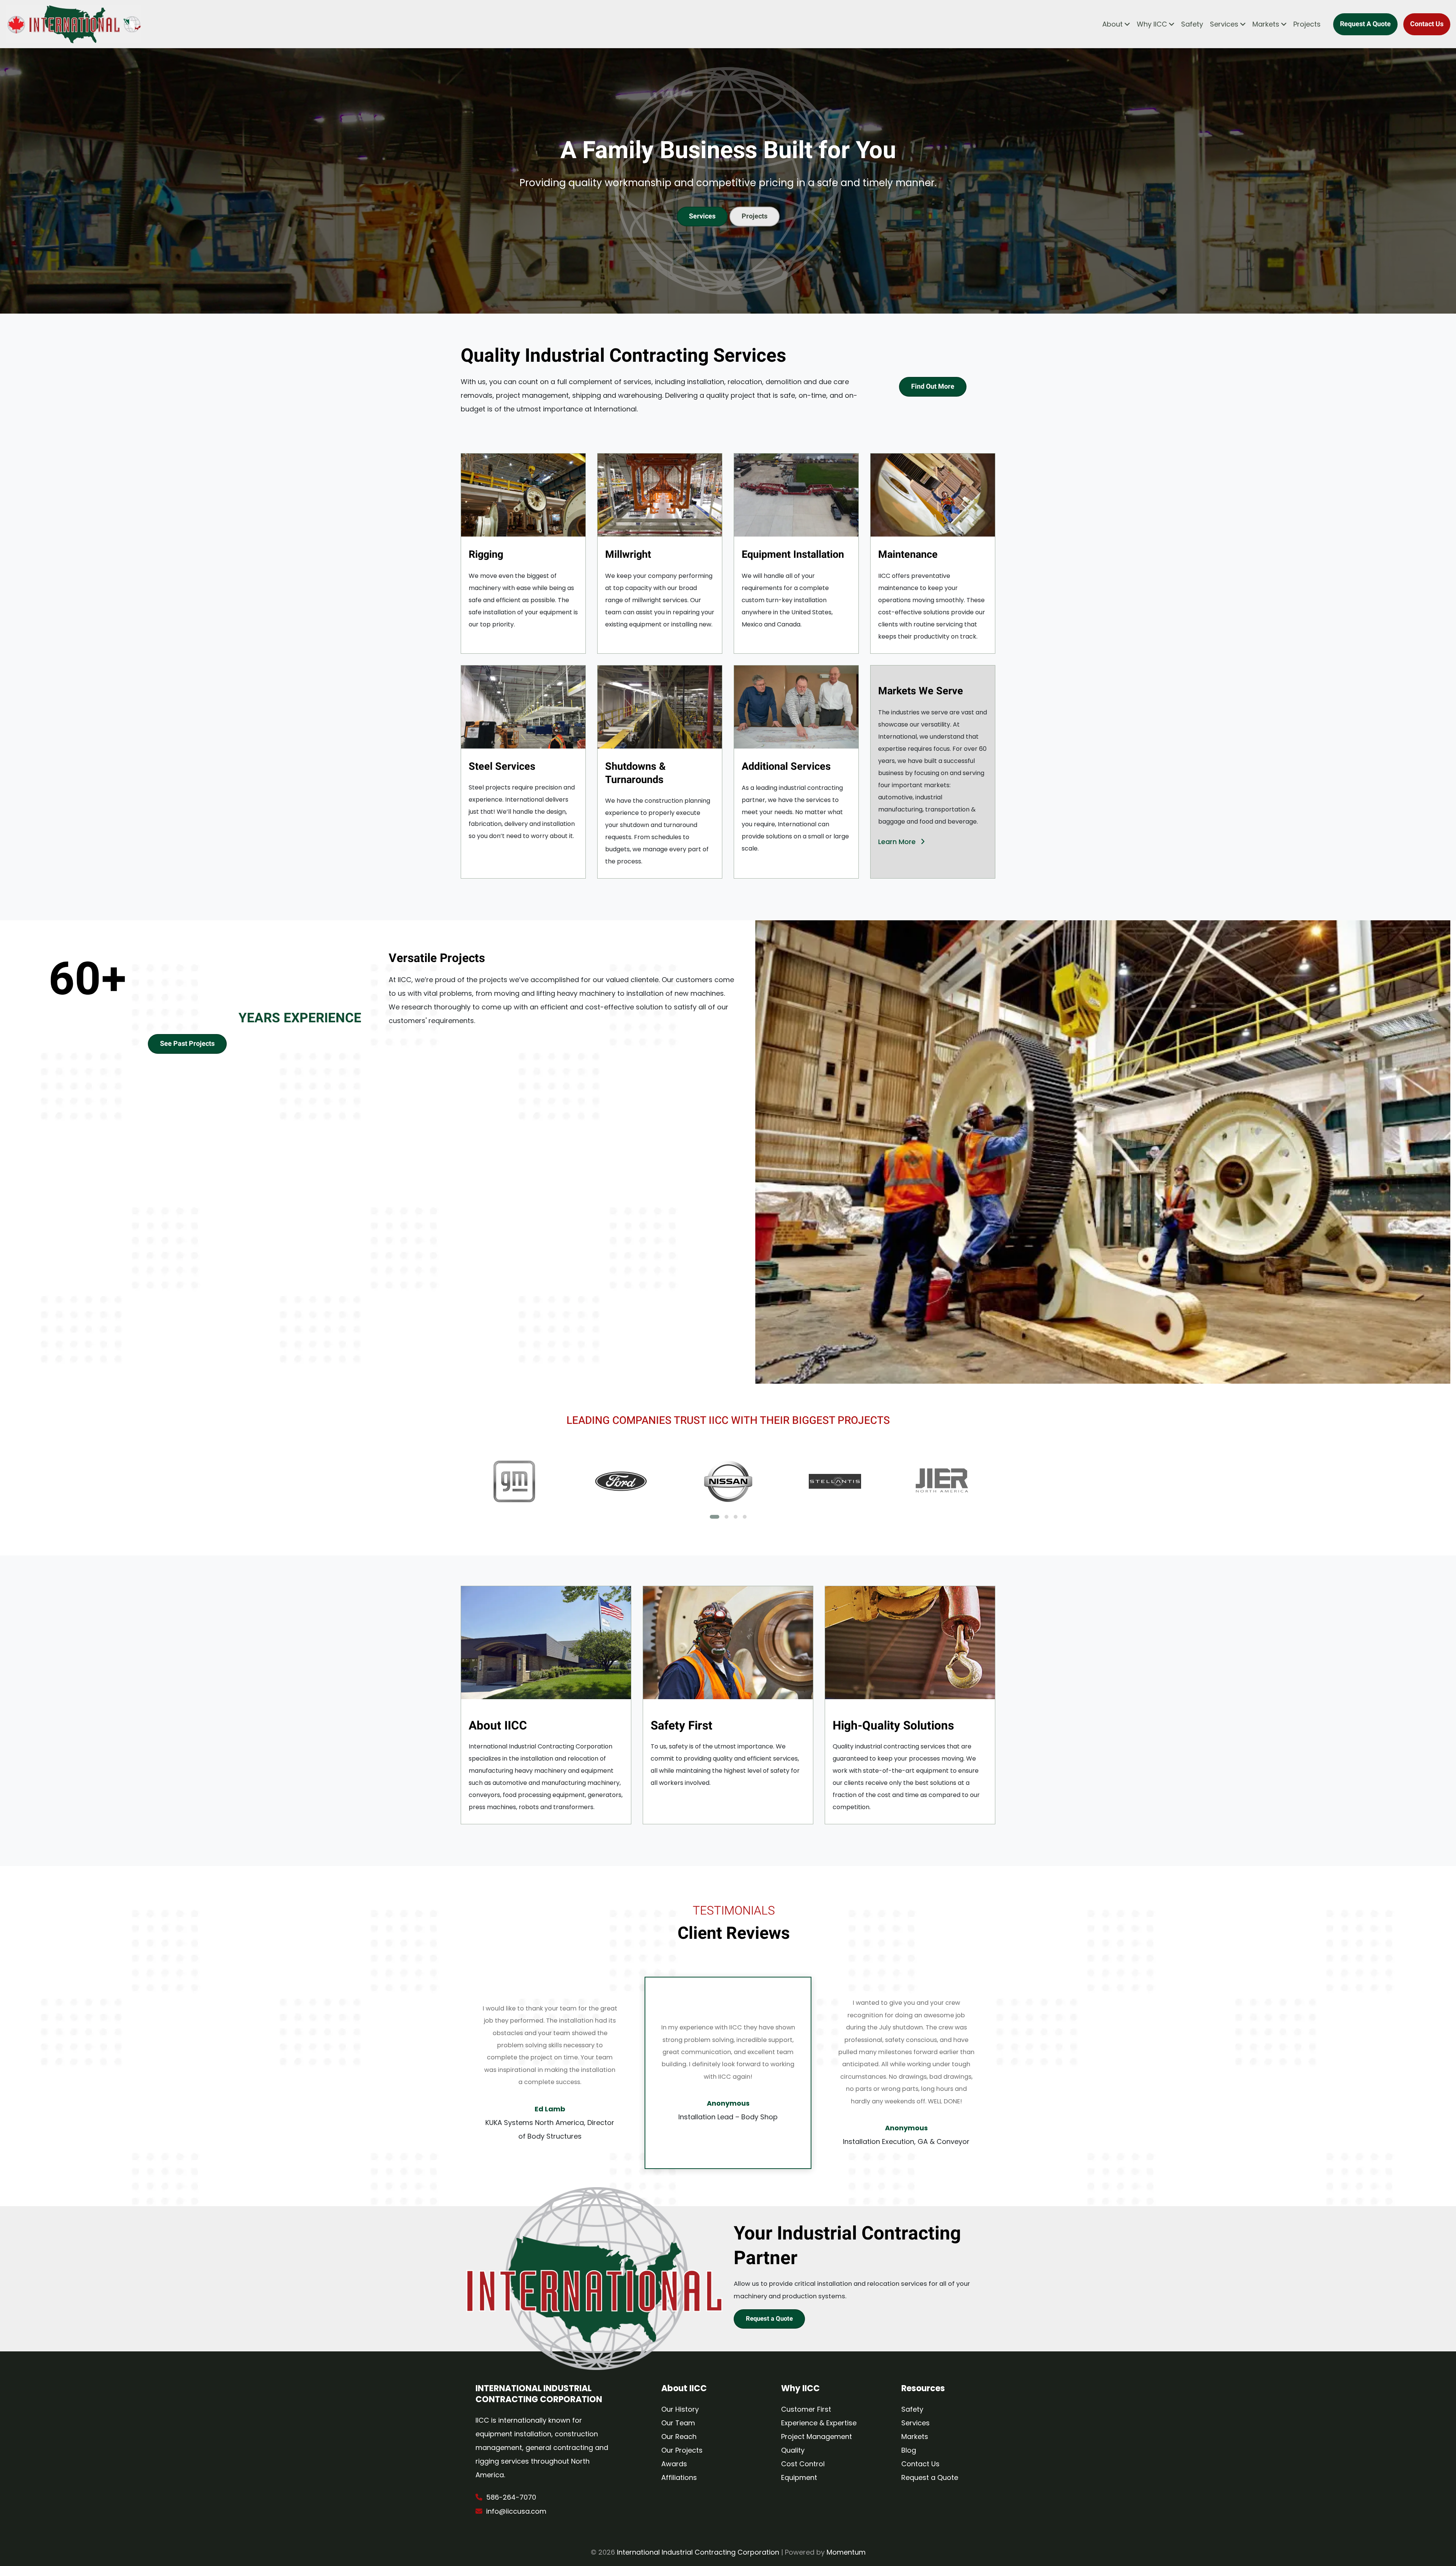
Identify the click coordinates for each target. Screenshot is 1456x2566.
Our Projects (682, 2450)
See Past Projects (187, 1044)
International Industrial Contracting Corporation (698, 2552)
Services (1224, 24)
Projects (1307, 24)
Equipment (799, 2477)
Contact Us (1427, 24)
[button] (715, 1517)
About (1112, 24)
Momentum (846, 2552)
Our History (680, 2409)
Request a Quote (769, 2319)
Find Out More (933, 387)
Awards (674, 2464)
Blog (909, 2450)
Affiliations (679, 2477)
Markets (1266, 24)
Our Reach (679, 2437)
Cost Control (803, 2464)
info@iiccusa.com (516, 2511)
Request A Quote (1365, 24)
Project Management (817, 2437)
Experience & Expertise (819, 2423)
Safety (1192, 24)
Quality (793, 2450)
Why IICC (1152, 24)
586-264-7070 (511, 2497)
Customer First (806, 2409)
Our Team (678, 2423)
